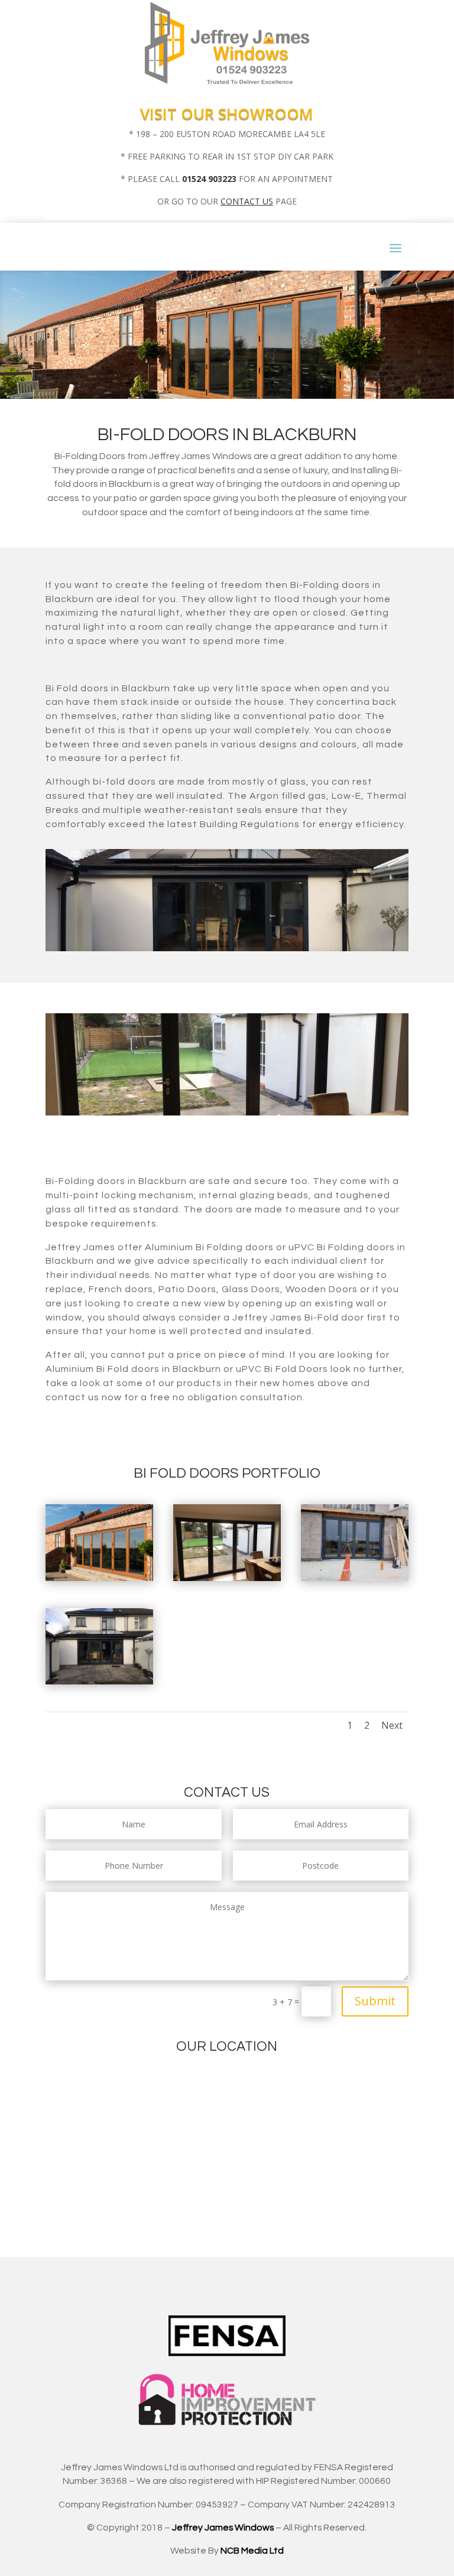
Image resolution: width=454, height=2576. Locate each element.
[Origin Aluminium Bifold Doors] (99, 1681)
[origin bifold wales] (355, 1578)
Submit (375, 2001)
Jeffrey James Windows (223, 2528)
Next (392, 1725)
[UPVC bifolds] (99, 1578)
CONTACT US (247, 201)
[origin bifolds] (227, 1578)
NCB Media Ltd (252, 2551)
